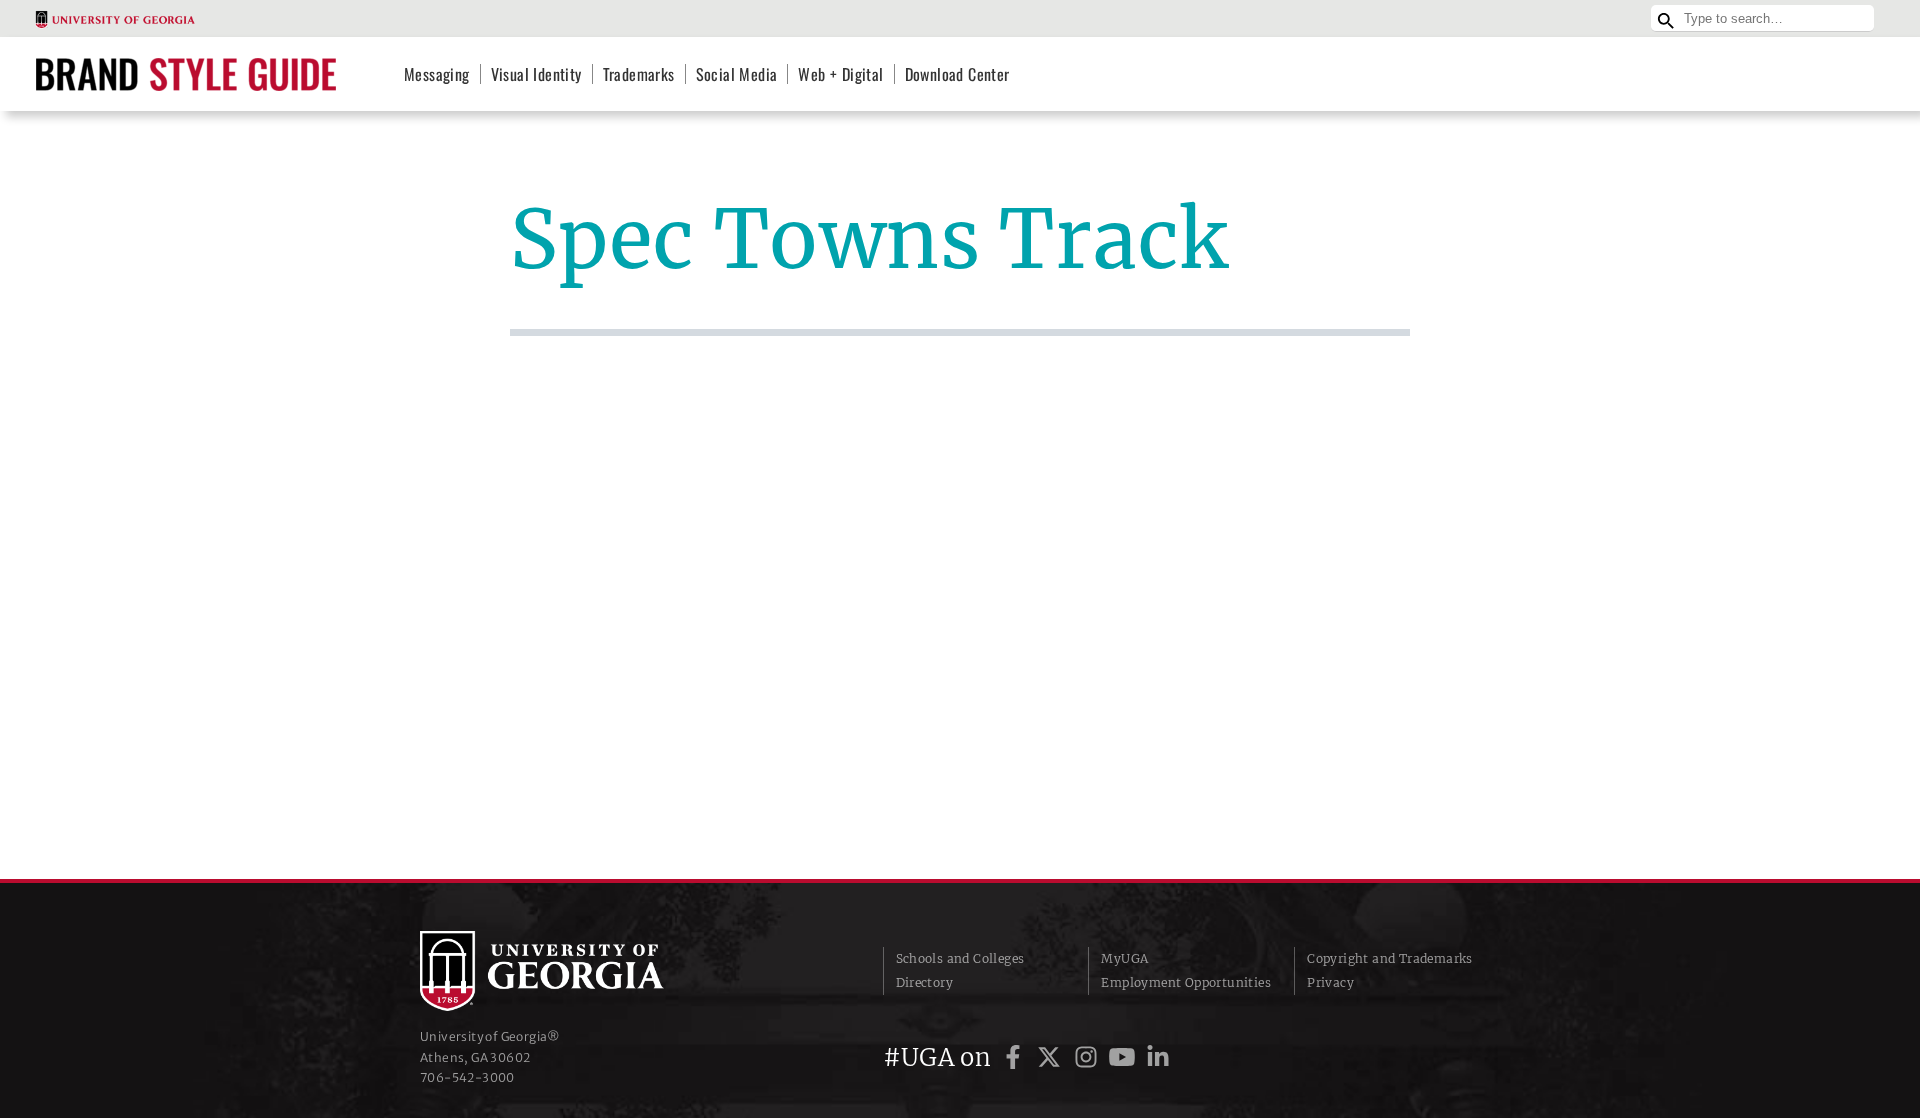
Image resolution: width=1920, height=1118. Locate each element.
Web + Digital (840, 74)
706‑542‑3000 (467, 1077)
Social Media (737, 74)
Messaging (437, 74)
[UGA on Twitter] (1052, 1057)
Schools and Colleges (960, 958)
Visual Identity (536, 74)
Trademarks (639, 74)
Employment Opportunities (1186, 982)
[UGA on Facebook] (1016, 1057)
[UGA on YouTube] (1125, 1057)
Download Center (957, 74)
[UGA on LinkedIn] (1158, 1057)
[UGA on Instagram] (1089, 1057)
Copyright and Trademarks (1390, 958)
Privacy (1330, 982)
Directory (925, 982)
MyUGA (1124, 958)
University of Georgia (570, 971)
